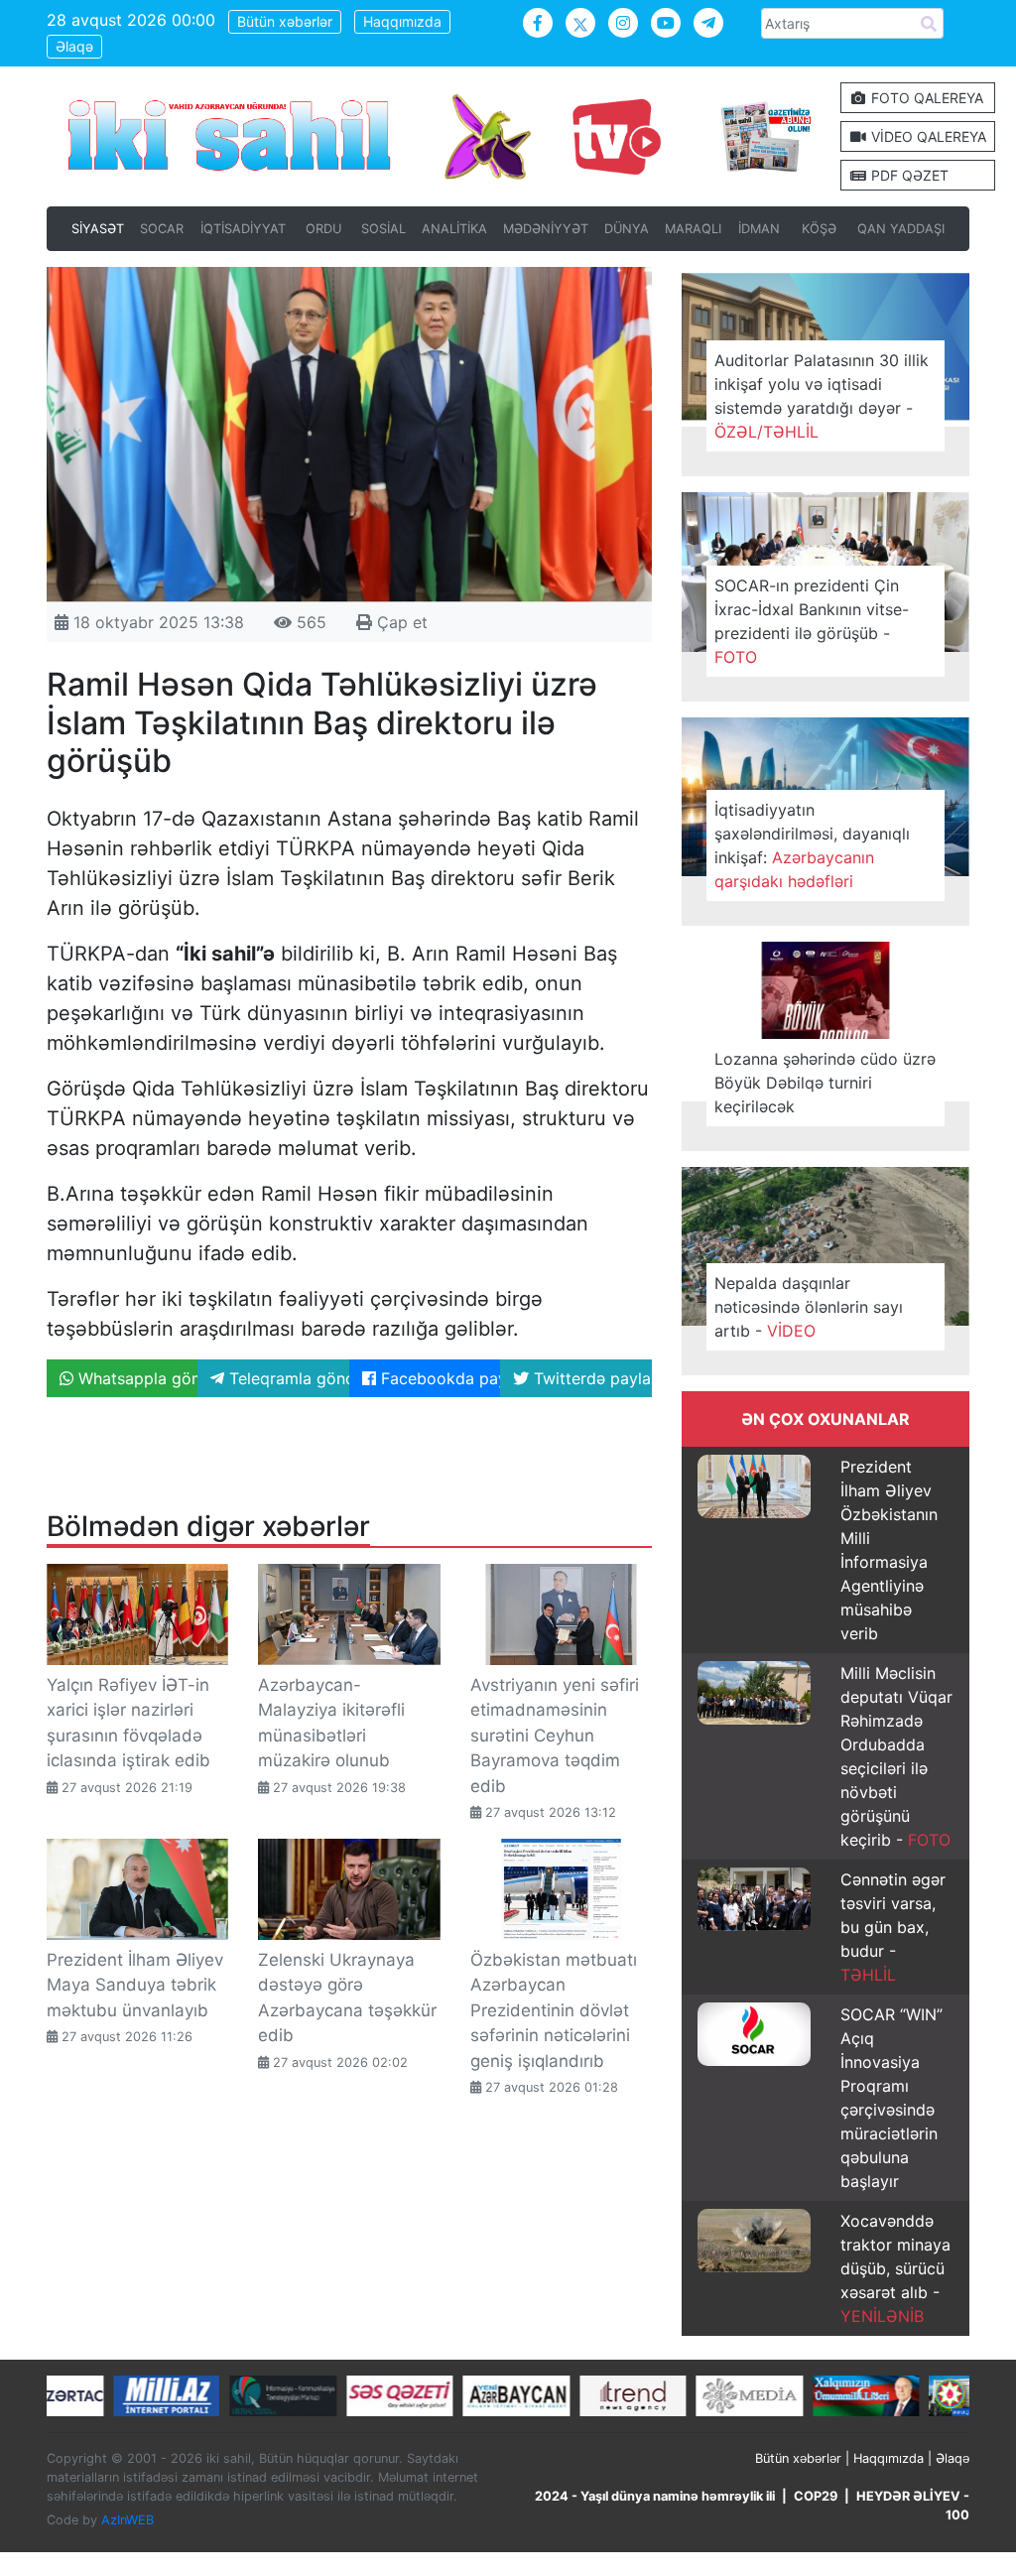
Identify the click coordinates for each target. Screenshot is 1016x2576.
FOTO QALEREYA (925, 98)
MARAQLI (693, 229)
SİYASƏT (98, 229)
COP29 (816, 2496)
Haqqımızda (402, 21)
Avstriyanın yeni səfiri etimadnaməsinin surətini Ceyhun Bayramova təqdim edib (555, 1736)
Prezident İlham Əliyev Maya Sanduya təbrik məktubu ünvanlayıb (135, 1985)
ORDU (323, 229)
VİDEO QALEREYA (927, 136)
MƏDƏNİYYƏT (546, 229)
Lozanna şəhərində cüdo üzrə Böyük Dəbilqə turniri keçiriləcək (825, 1083)
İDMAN (759, 229)
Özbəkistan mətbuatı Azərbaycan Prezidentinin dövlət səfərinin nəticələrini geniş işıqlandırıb (554, 2010)
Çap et (400, 622)
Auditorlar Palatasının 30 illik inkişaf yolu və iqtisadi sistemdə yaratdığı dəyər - (822, 396)
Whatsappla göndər (135, 1378)
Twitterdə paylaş (590, 1378)
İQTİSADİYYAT (243, 229)
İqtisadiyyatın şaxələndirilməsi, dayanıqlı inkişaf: (812, 845)
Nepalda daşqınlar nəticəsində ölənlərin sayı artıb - (809, 1307)
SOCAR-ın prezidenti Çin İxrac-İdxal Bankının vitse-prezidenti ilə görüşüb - (812, 621)
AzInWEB (127, 2520)
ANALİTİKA (454, 229)
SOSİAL (383, 229)
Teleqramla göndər (286, 1378)
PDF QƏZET (908, 175)
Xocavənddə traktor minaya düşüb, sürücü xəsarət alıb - (895, 2268)
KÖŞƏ (819, 229)
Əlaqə (74, 46)
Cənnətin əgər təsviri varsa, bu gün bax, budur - (893, 1927)
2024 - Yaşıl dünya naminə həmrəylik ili (655, 2496)
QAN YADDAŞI (901, 229)
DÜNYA (627, 229)
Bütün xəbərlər (285, 21)
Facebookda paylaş (438, 1378)
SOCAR (162, 229)
